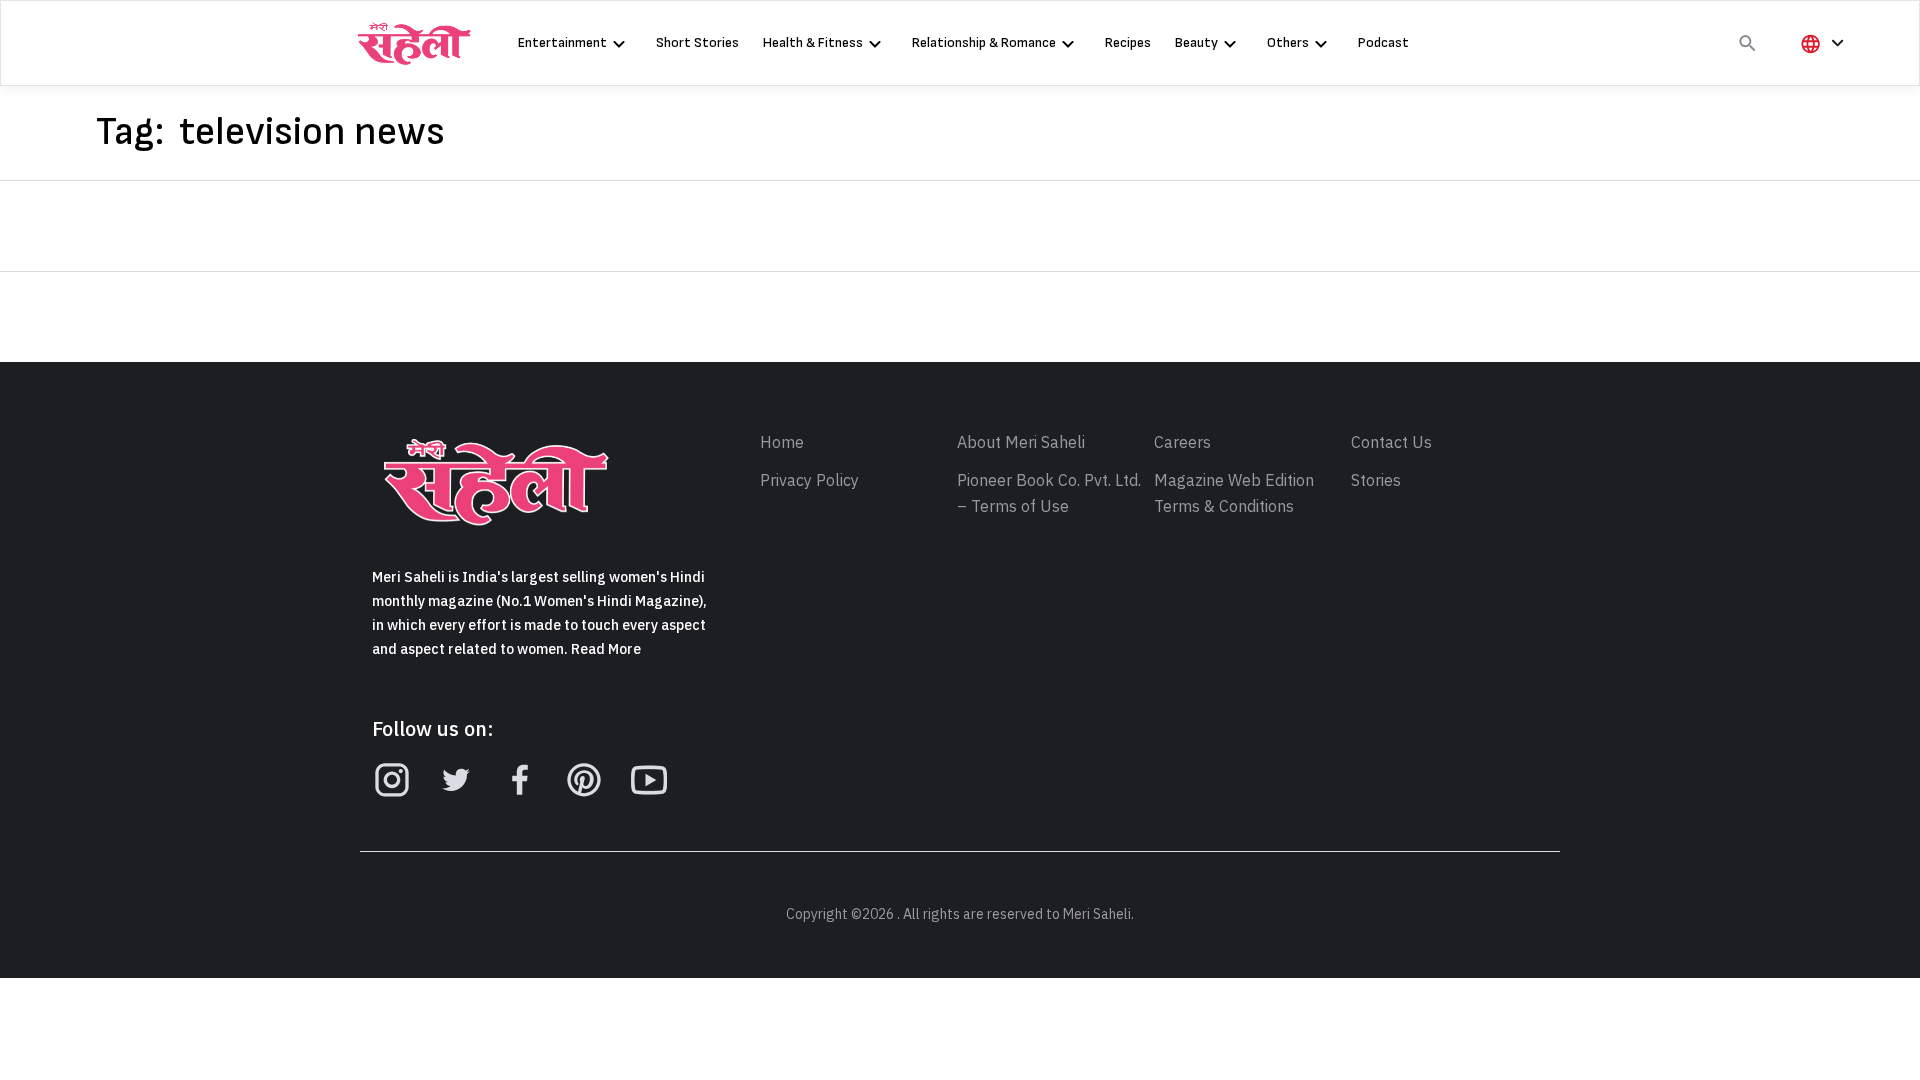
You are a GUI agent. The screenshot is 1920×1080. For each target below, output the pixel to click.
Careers (1182, 443)
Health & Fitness (813, 42)
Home (782, 443)
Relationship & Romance (984, 42)
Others (1288, 42)
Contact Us (1391, 443)
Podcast (1383, 42)
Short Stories (697, 42)
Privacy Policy (809, 481)
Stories (1376, 481)
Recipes (1128, 42)
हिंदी (1819, 76)
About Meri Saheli (1021, 443)
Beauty (1196, 42)
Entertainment (562, 42)
